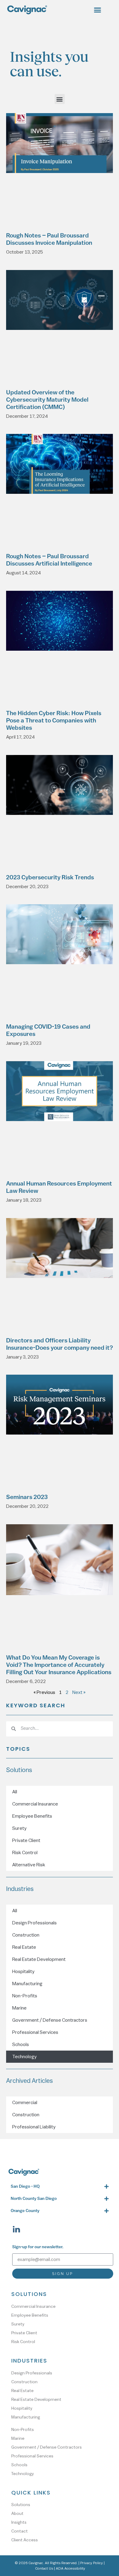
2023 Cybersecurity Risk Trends (50, 878)
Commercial (25, 2103)
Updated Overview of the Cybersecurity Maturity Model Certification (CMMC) (47, 400)
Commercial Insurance (35, 1804)
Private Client (26, 1840)
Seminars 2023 (27, 1497)
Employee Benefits (32, 1816)
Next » (79, 1692)
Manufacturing (27, 1984)
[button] (97, 10)
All (15, 1792)
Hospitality (23, 1972)
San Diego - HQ (25, 2187)
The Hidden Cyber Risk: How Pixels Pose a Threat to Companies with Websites (54, 721)
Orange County (25, 2211)
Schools (21, 2045)
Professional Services (35, 2032)
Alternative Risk (29, 1865)
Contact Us (44, 2568)
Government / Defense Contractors (50, 2020)
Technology (24, 2057)
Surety (19, 1828)
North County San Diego (34, 2199)
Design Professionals (34, 1923)
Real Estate (24, 1947)
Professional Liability (34, 2127)
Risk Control (25, 1853)
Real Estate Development (39, 1959)
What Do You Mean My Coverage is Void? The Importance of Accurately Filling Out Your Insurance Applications (59, 1665)
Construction (26, 1935)
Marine (19, 2008)
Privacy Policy (92, 2563)
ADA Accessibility (70, 2568)
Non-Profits (25, 1996)
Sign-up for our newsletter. (38, 2247)
